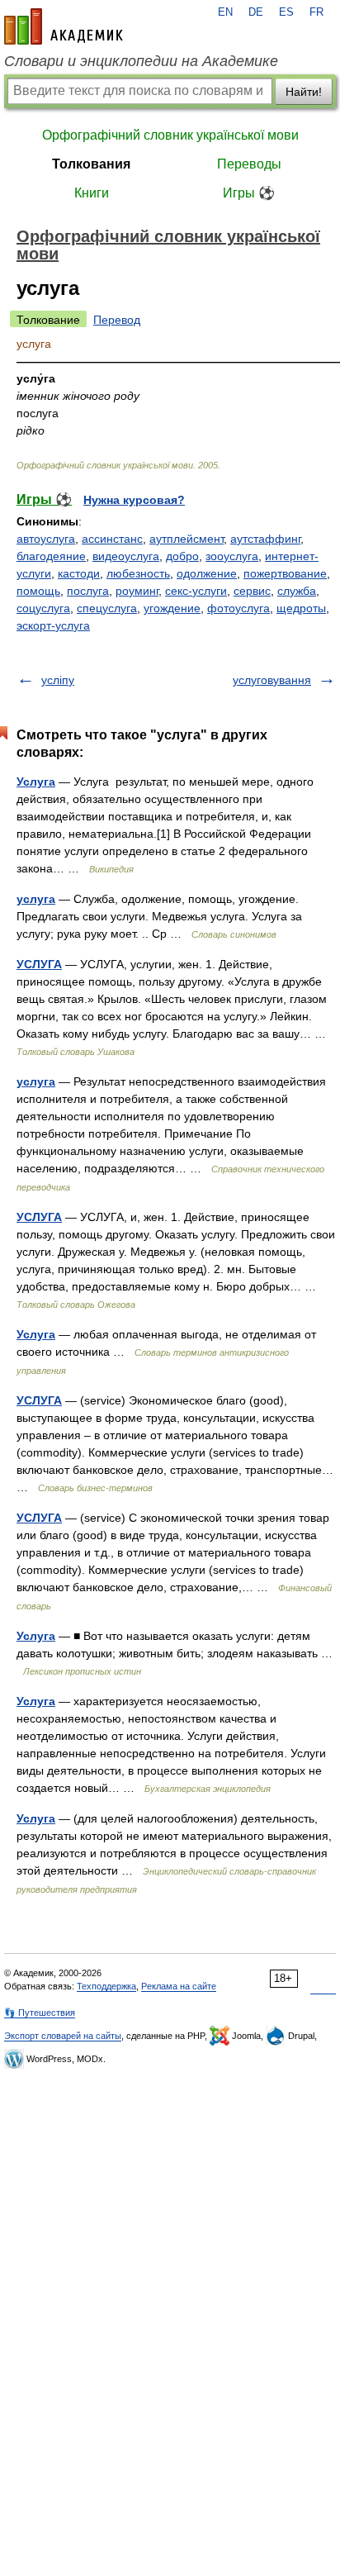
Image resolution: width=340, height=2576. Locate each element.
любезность (138, 573)
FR (316, 12)
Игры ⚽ (249, 193)
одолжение (207, 573)
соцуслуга (43, 608)
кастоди (79, 573)
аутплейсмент (187, 539)
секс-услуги (196, 591)
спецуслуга (107, 608)
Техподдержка (106, 1986)
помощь (38, 591)
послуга (88, 591)
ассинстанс (112, 539)
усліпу (58, 680)
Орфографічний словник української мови (170, 135)
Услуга (36, 782)
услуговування (272, 680)
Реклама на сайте (179, 1986)
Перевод (117, 320)
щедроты (301, 608)
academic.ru (64, 26)
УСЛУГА (39, 964)
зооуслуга (232, 556)
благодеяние (51, 556)
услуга (36, 899)
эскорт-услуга (53, 625)
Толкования (91, 164)
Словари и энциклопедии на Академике (141, 61)
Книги (92, 193)
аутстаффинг (265, 539)
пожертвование (285, 573)
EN (225, 12)
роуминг (137, 591)
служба (297, 591)
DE (256, 12)
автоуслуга (46, 539)
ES (286, 12)
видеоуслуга (126, 556)
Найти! (304, 92)
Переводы (249, 164)
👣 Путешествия (40, 2013)
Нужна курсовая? (134, 500)
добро (182, 556)
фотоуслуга (238, 608)
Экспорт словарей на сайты (63, 2036)
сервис (252, 591)
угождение (172, 608)
